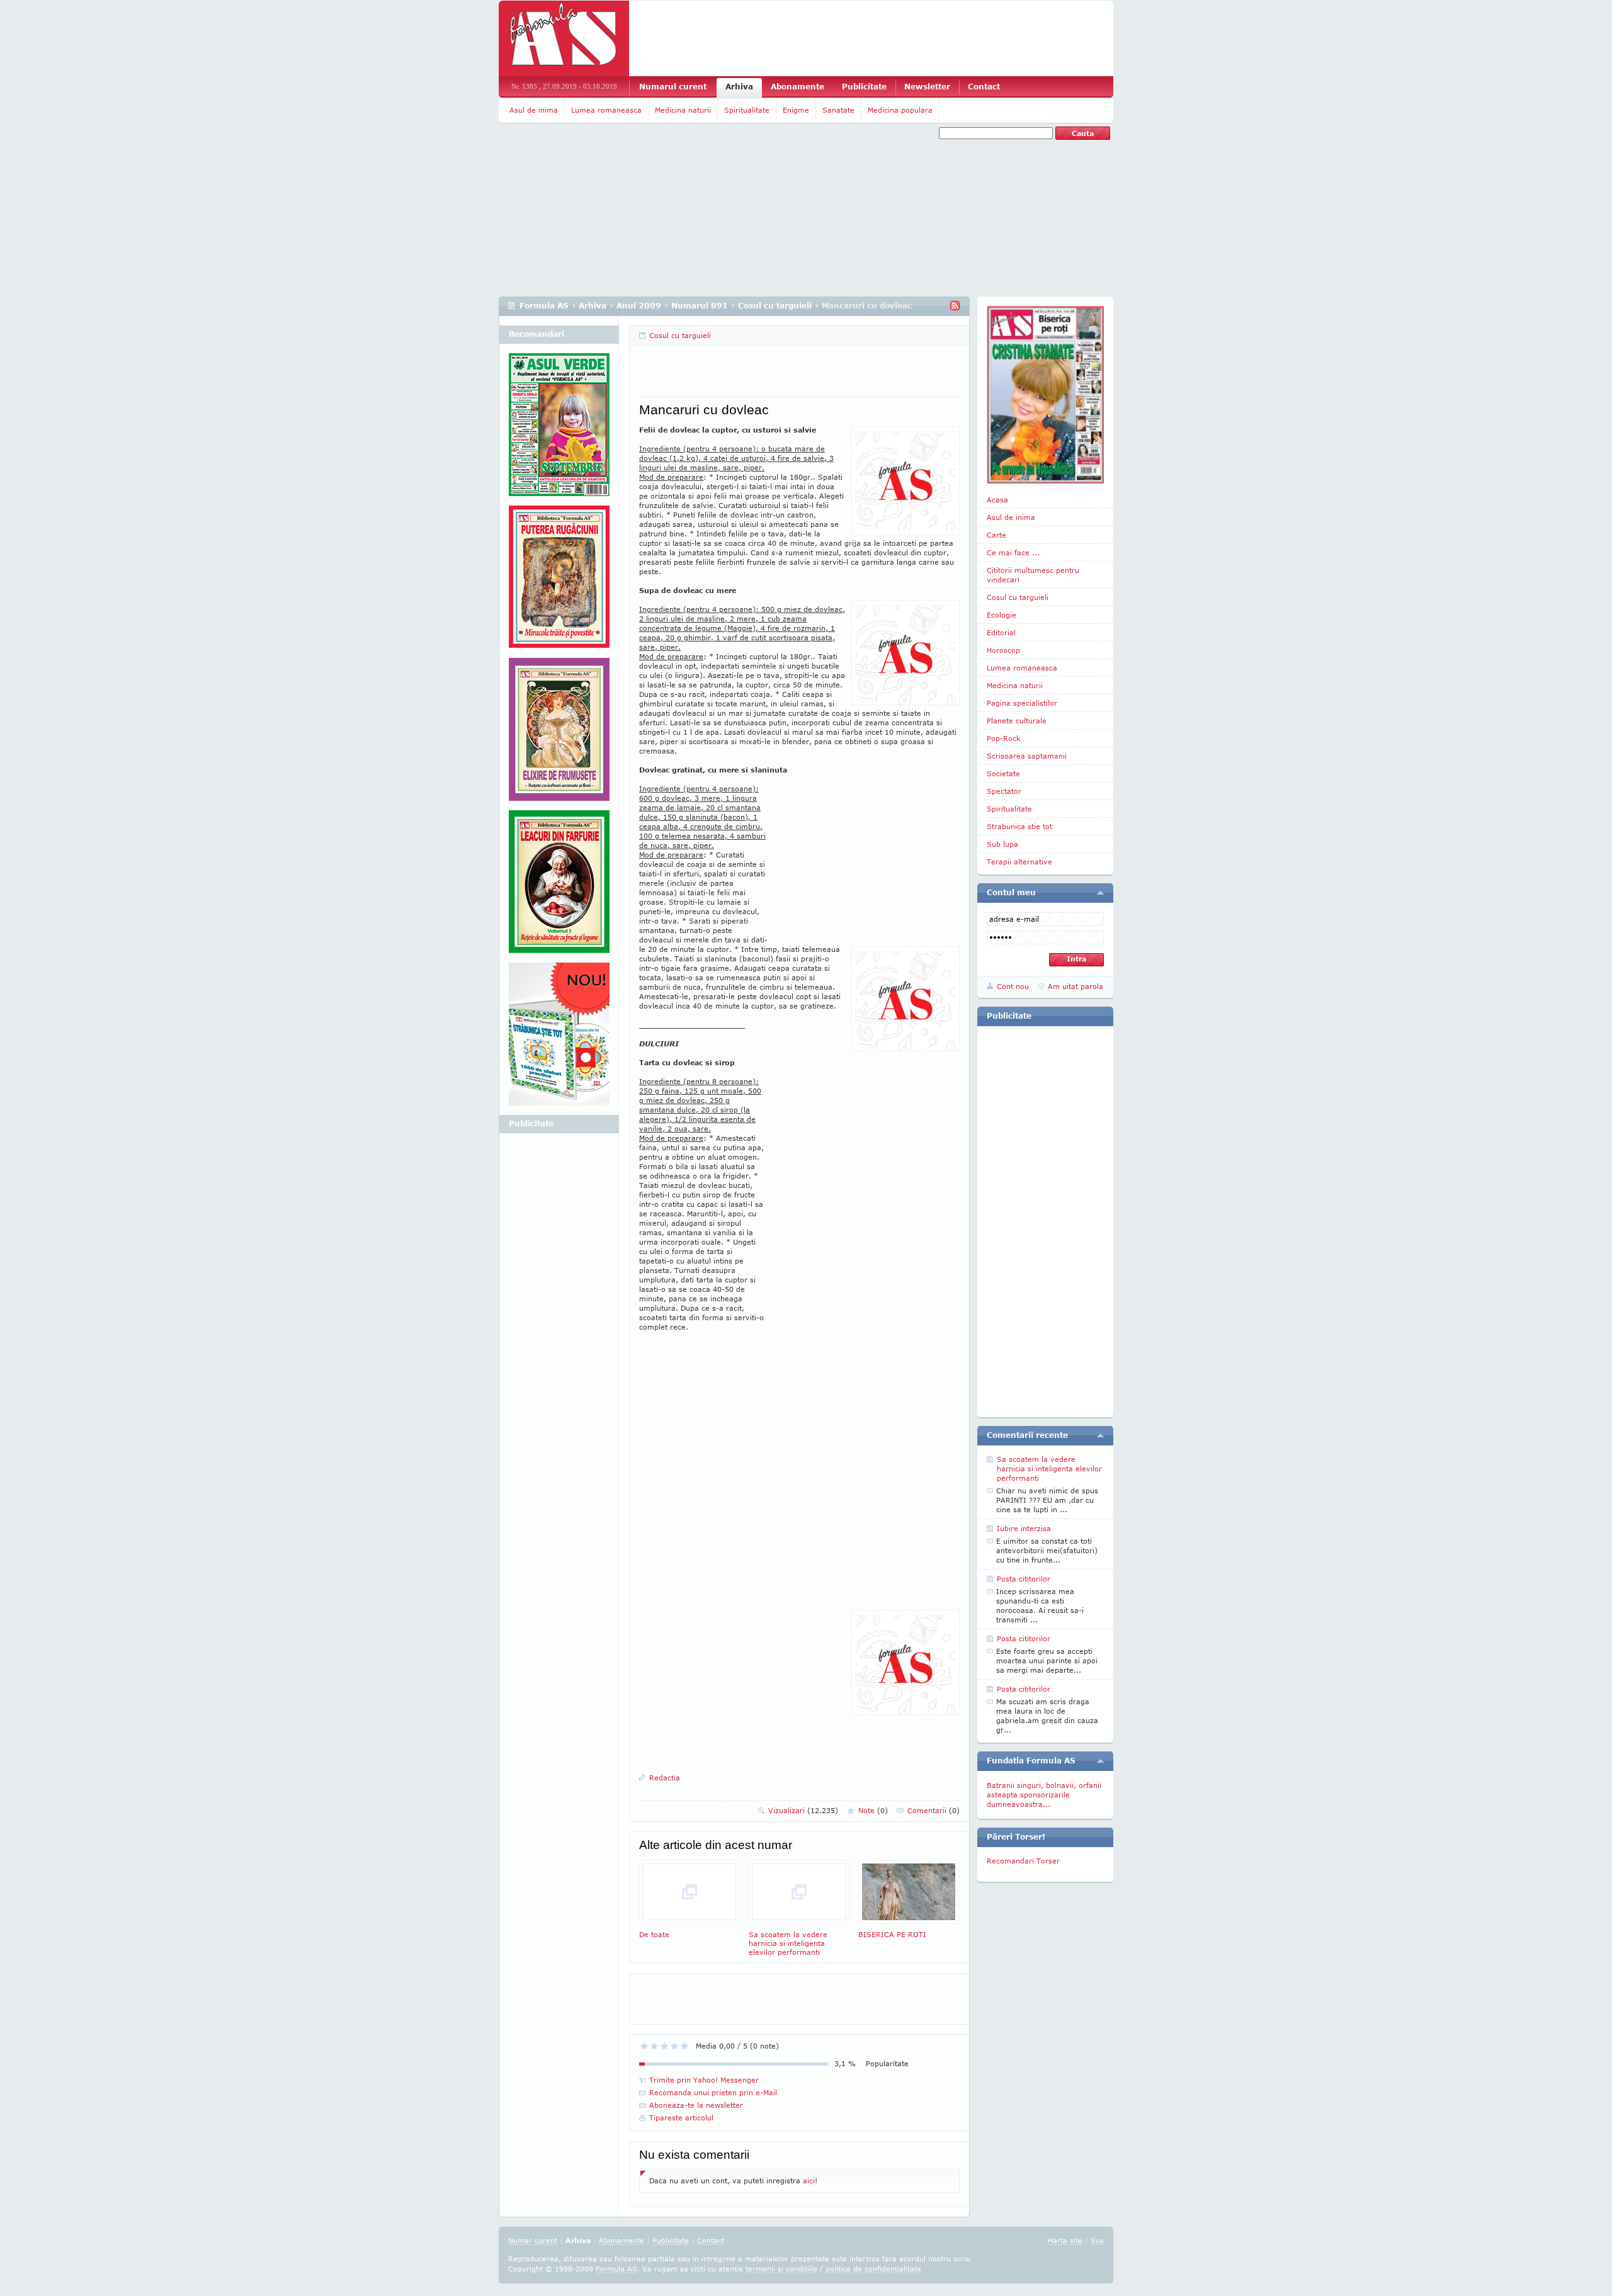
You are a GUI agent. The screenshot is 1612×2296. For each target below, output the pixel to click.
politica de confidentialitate (873, 2269)
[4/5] (674, 2046)
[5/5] (684, 2046)
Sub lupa (1002, 844)
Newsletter (927, 87)
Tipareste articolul (681, 2118)
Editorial (1001, 632)
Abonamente (797, 87)
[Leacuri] (559, 582)
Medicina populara (900, 110)
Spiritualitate (747, 110)
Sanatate (838, 110)
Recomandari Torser (1023, 1861)
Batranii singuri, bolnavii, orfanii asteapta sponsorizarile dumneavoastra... (1044, 1795)
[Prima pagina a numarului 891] (1045, 395)
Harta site (1065, 2240)
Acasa (997, 500)
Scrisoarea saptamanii (1027, 756)
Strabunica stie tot (1019, 826)
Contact (984, 87)
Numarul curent (673, 87)
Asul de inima (534, 110)
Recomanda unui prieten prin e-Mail (713, 2092)
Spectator (1004, 791)
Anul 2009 (639, 306)
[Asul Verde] (559, 429)
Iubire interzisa (1024, 1528)
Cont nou (1013, 986)
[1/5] (644, 2046)
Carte (996, 535)
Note (873, 1810)
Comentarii (934, 1810)
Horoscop (1003, 650)
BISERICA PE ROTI (892, 1934)
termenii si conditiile (781, 2269)
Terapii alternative (1019, 862)
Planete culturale (1017, 721)
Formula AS (544, 306)
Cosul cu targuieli (775, 306)
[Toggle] (1100, 893)
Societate (1003, 773)
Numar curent (533, 2240)
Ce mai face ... (1013, 552)
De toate (654, 1934)
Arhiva (739, 87)
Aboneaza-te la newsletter (696, 2105)
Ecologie (1002, 615)
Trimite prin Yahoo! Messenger (704, 2080)
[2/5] (654, 2046)
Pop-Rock (1004, 738)
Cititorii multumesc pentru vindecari (1033, 575)
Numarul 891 (700, 306)
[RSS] (955, 306)
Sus (1097, 2240)
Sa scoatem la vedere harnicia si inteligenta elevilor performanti (788, 1943)
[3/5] (664, 2046)
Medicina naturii (683, 110)
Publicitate (864, 87)
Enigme (796, 110)
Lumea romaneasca (606, 110)
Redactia (665, 1778)
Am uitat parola (1076, 986)
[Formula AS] (564, 38)
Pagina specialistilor (1022, 703)
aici (809, 2180)
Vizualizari (803, 1810)
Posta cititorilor (1024, 1579)
